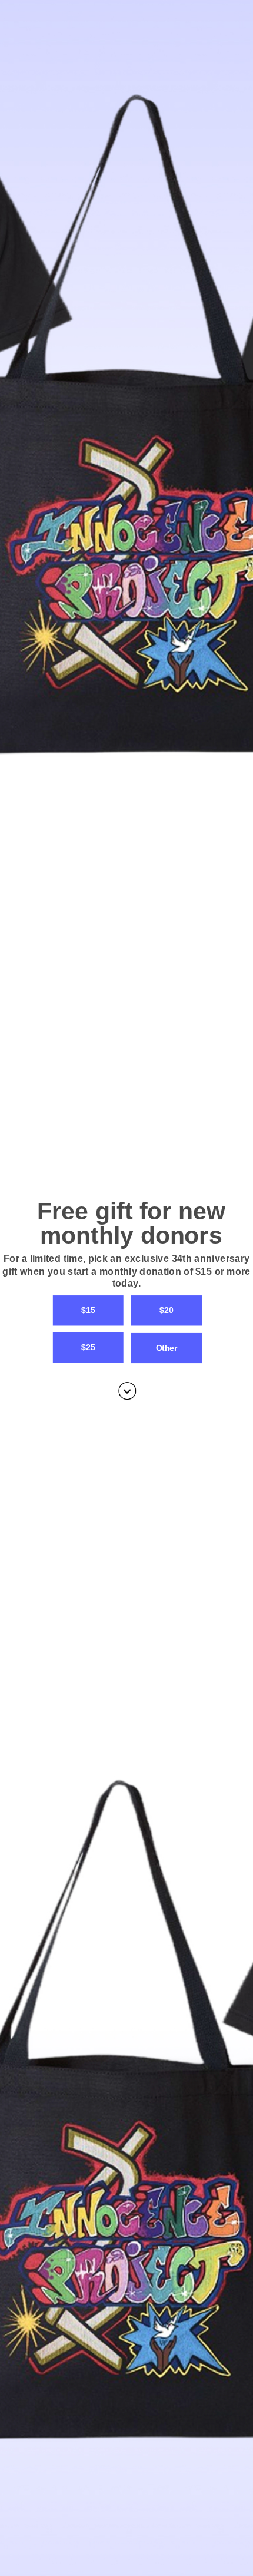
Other (167, 1347)
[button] (126, 1271)
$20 (166, 1310)
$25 (88, 1347)
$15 (88, 1310)
